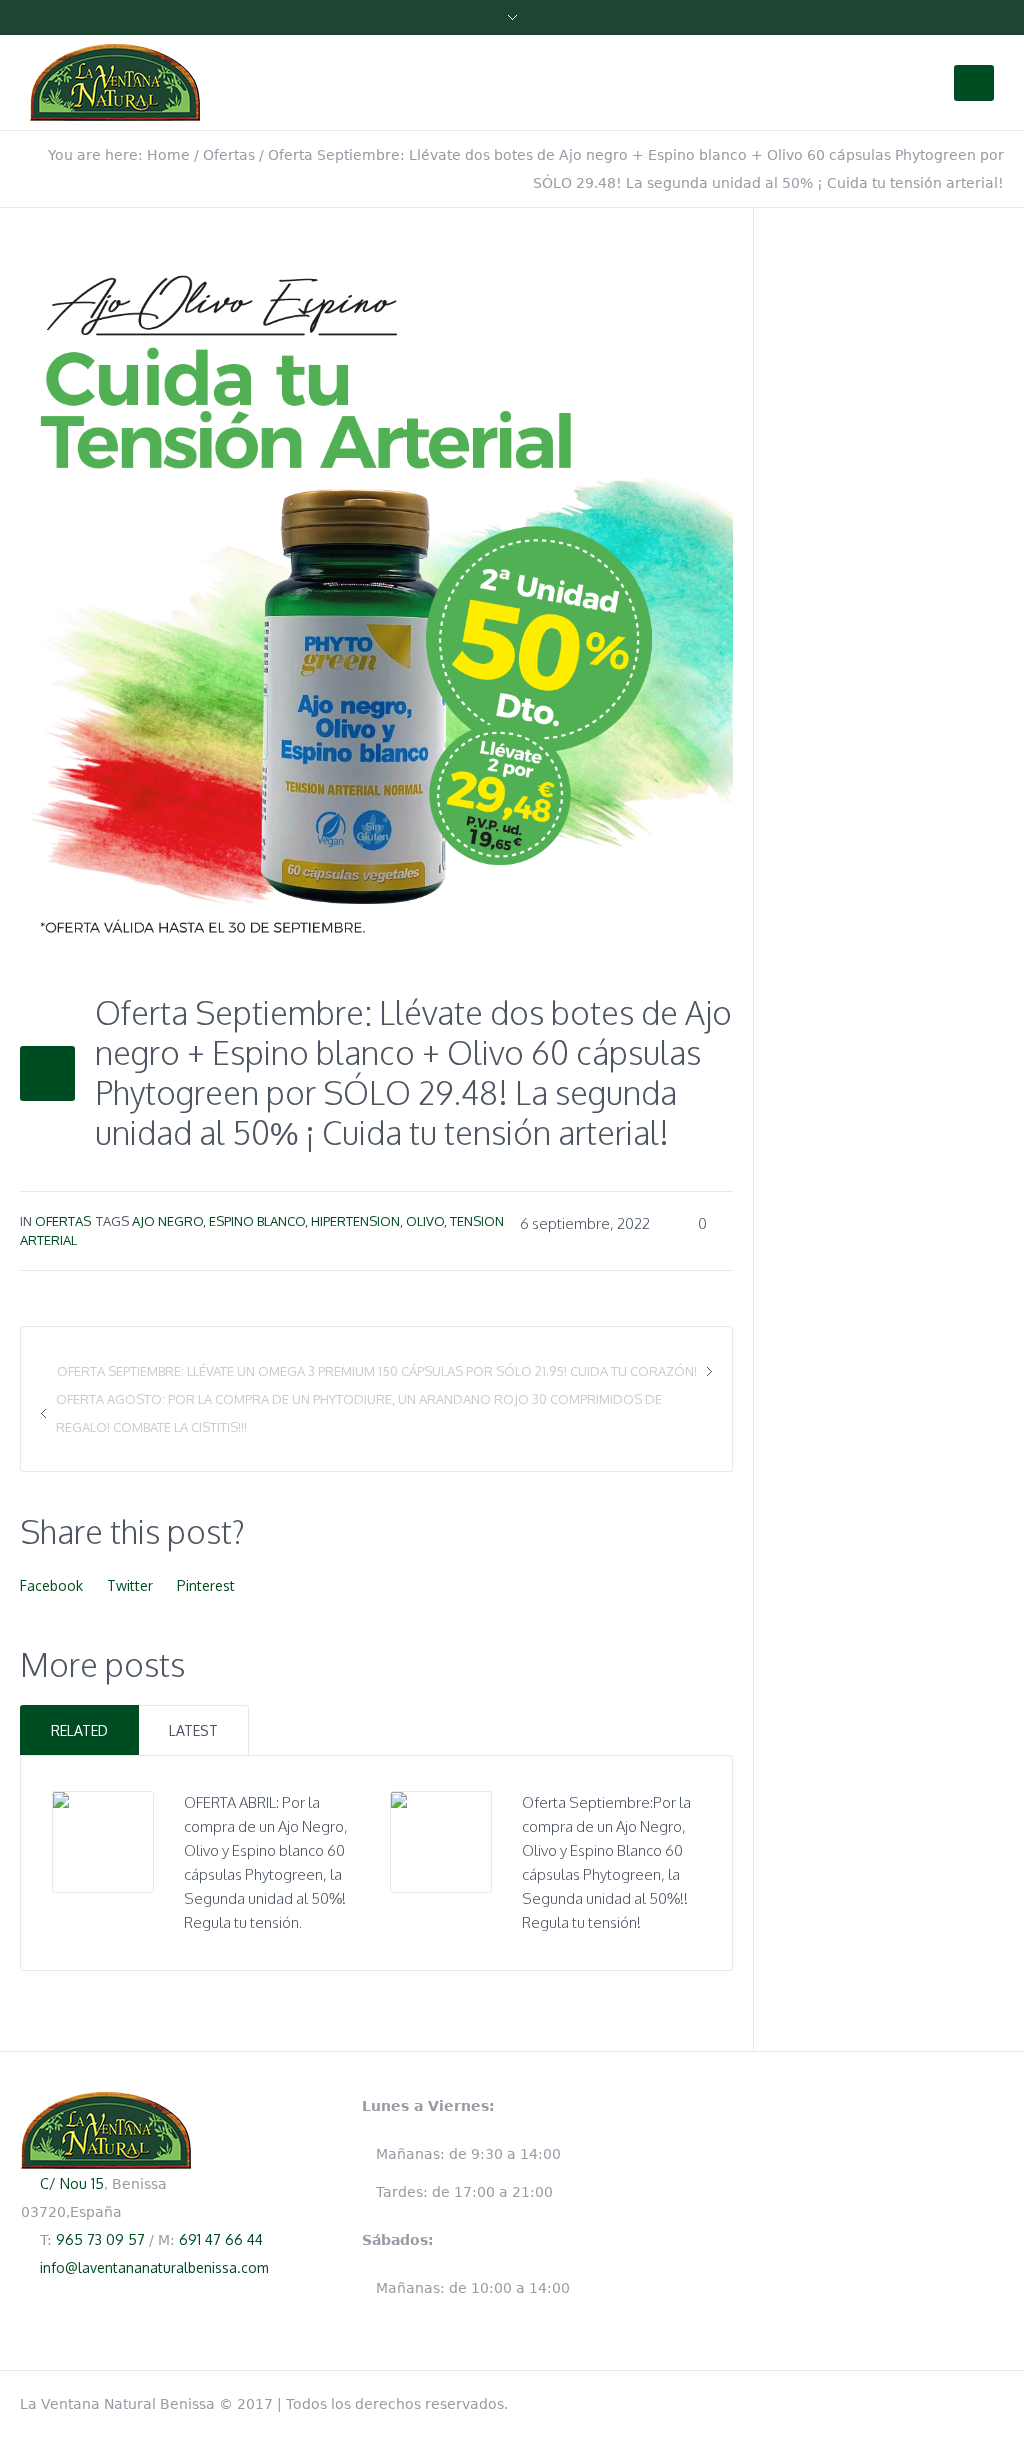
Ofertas (229, 155)
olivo (425, 1221)
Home (168, 155)
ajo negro (167, 1221)
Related (79, 1730)
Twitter (130, 1585)
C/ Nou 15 (72, 2183)
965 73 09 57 (100, 2239)
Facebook (51, 1585)
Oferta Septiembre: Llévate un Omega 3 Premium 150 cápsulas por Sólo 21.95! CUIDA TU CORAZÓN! (377, 1371)
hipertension (355, 1221)
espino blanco (257, 1221)
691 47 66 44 (221, 2239)
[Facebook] (994, 2400)
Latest (193, 1730)
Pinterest (206, 1585)
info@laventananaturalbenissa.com (154, 2267)
